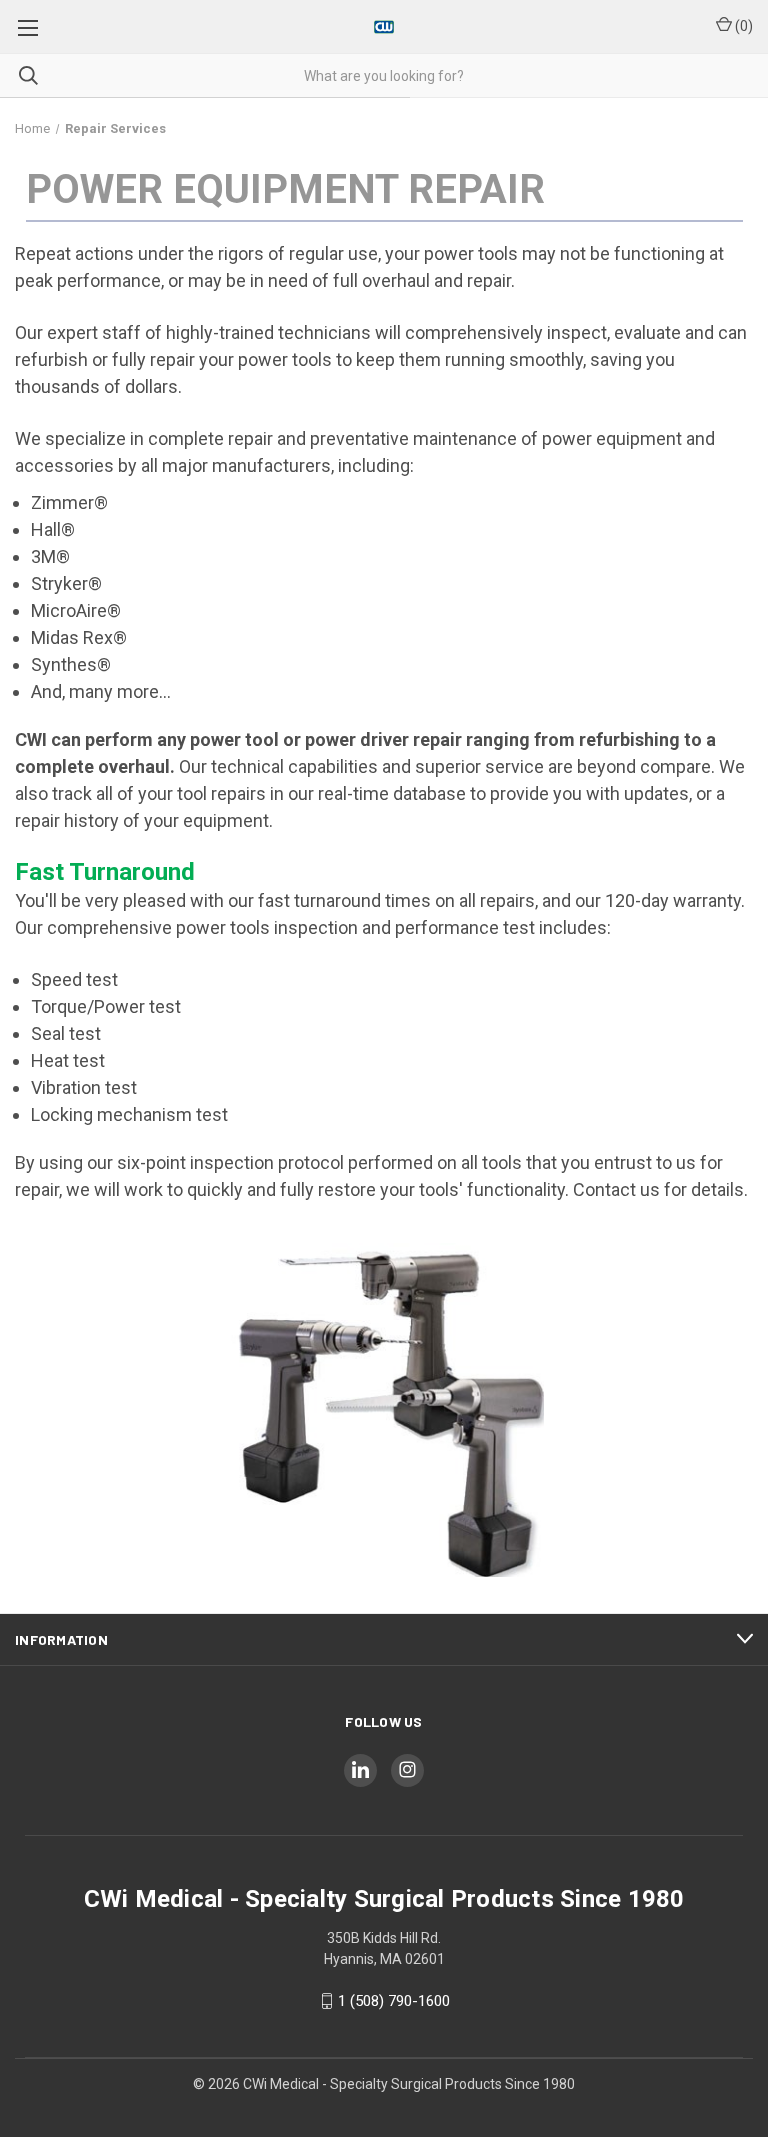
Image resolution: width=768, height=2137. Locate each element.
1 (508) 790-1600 (394, 2001)
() (742, 26)
